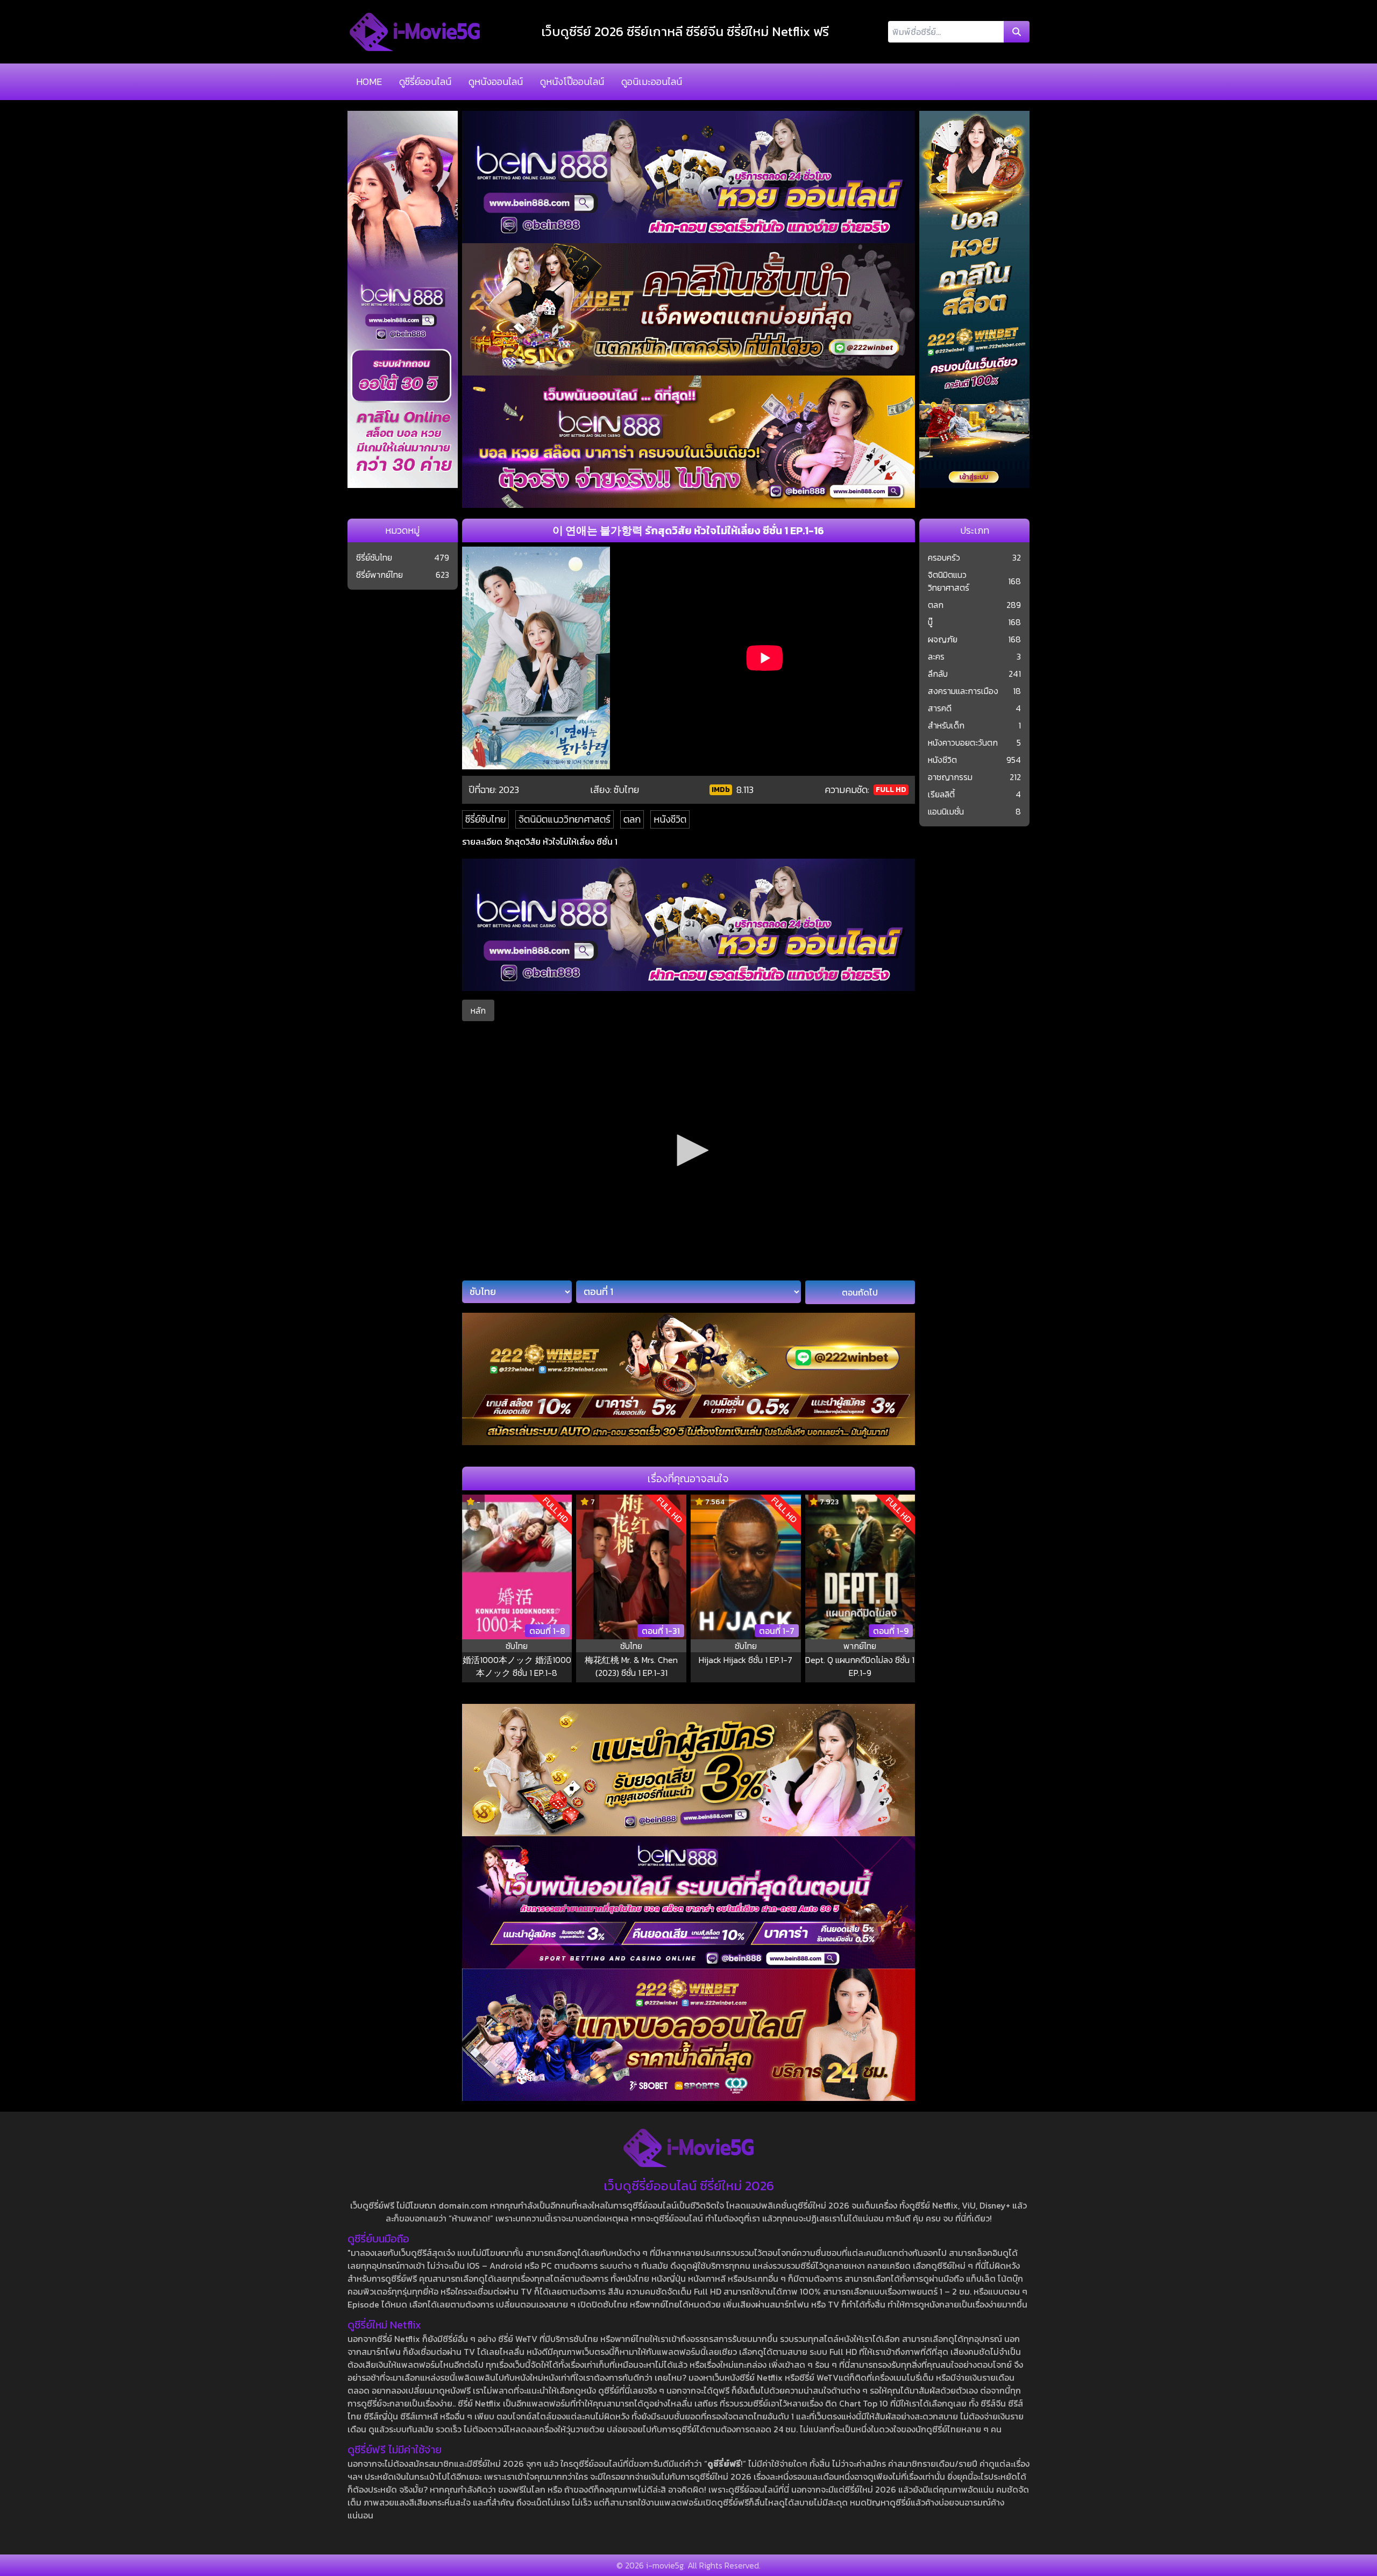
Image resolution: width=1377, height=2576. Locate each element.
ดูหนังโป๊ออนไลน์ (572, 82)
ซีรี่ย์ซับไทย (485, 819)
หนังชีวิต (670, 819)
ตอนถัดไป (860, 1292)
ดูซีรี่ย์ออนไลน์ (425, 82)
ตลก (632, 819)
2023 (509, 790)
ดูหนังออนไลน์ (496, 82)
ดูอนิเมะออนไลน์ (652, 82)
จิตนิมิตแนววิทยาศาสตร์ (565, 819)
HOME (369, 82)
